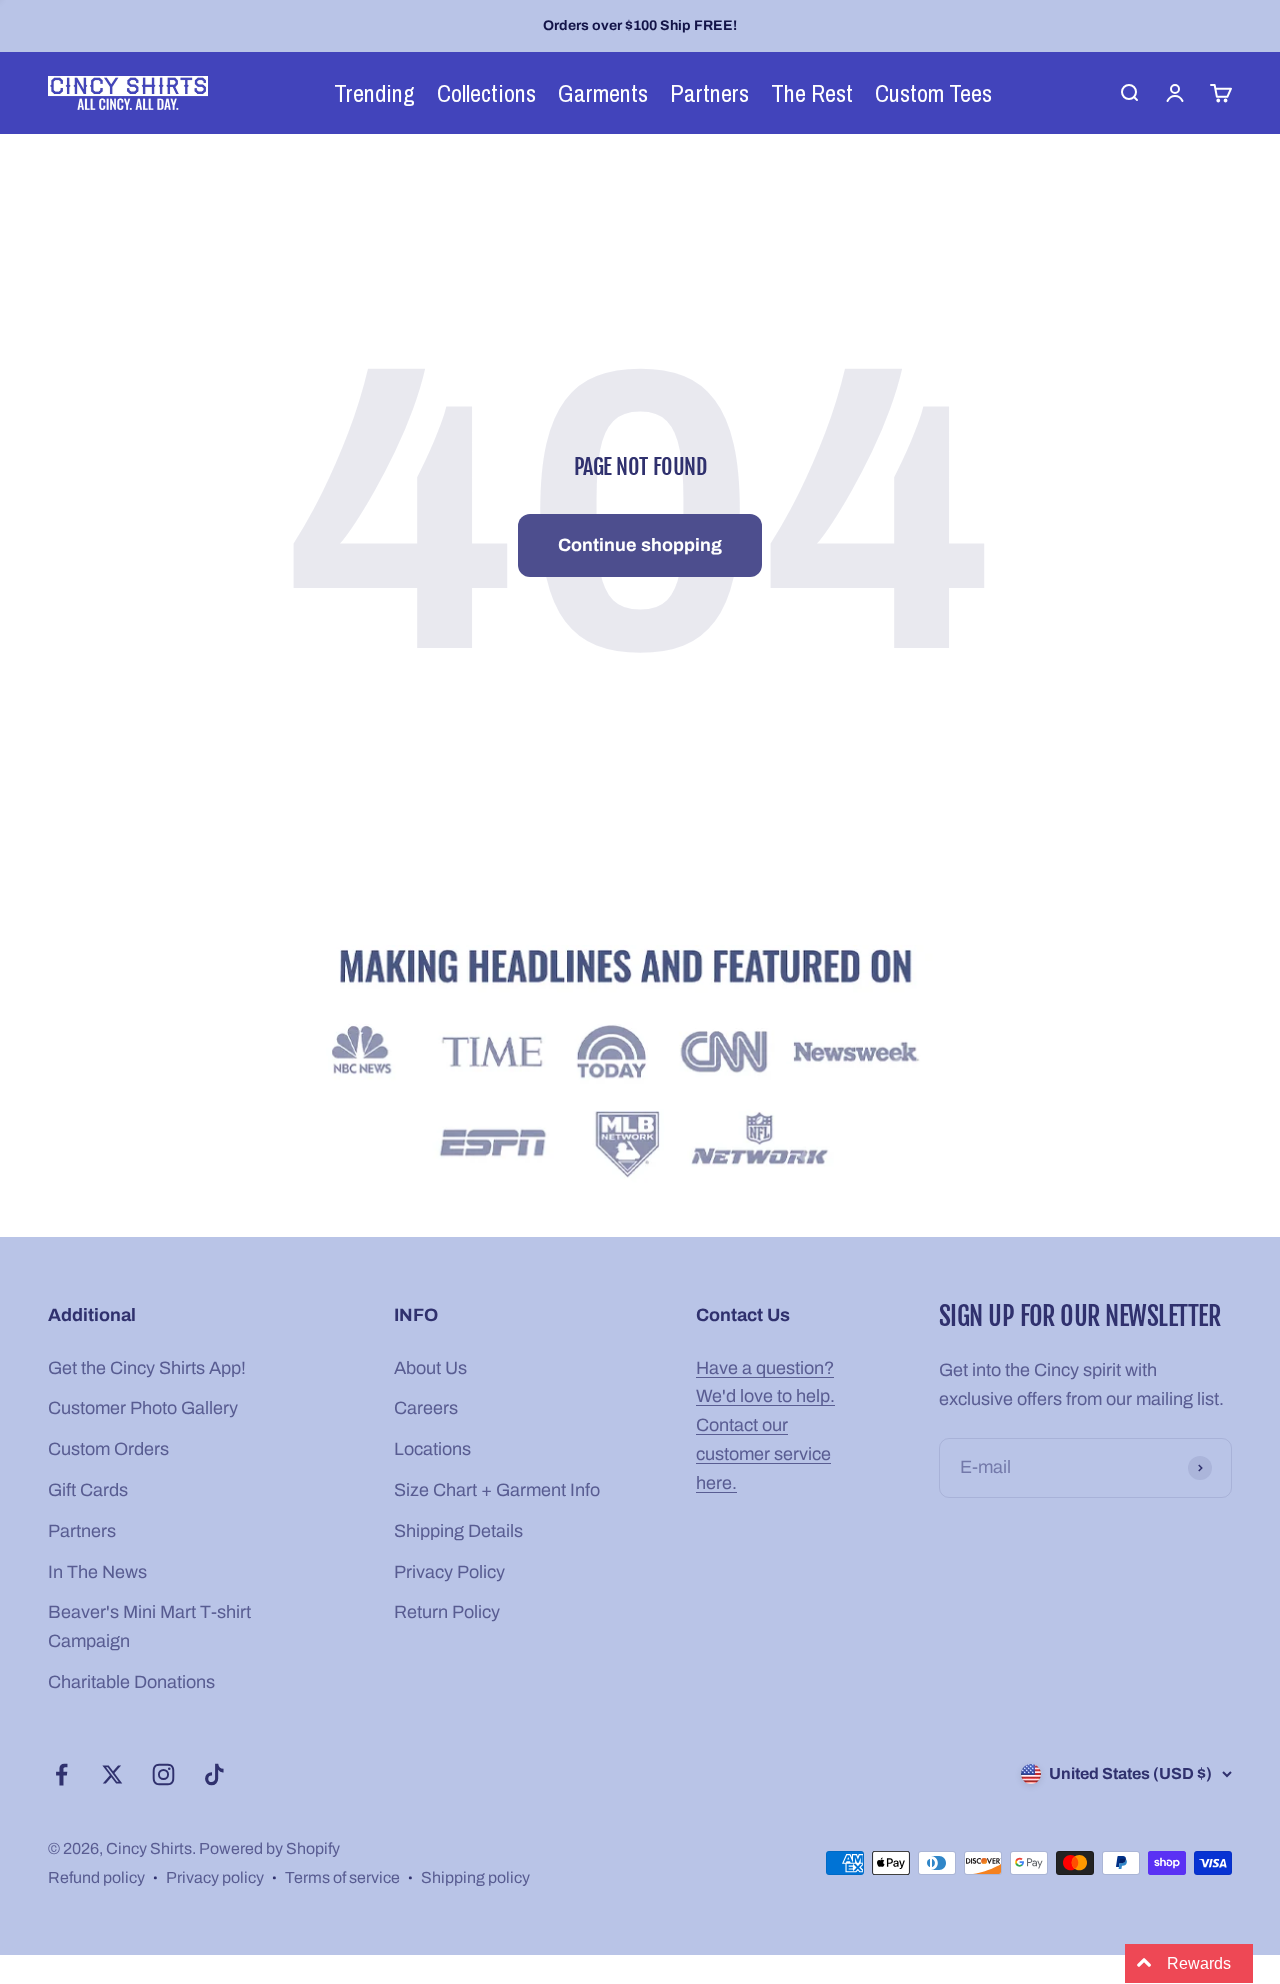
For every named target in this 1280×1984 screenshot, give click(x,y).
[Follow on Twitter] (112, 1774)
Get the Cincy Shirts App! (147, 1368)
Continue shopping (640, 545)
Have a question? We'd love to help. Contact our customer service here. (765, 1425)
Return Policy (447, 1612)
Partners (82, 1531)
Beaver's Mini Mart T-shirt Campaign (149, 1626)
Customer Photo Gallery (143, 1408)
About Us (430, 1368)
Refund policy (96, 1877)
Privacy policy (215, 1877)
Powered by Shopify (269, 1848)
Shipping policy (475, 1877)
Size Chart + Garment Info (497, 1490)
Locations (432, 1449)
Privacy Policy (449, 1572)
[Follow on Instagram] (163, 1774)
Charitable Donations (131, 1682)
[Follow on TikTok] (214, 1774)
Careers (426, 1408)
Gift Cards (88, 1490)
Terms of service (342, 1877)
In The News (97, 1572)
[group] (640, 1067)
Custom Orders (108, 1449)
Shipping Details (458, 1531)
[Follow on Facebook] (61, 1774)
